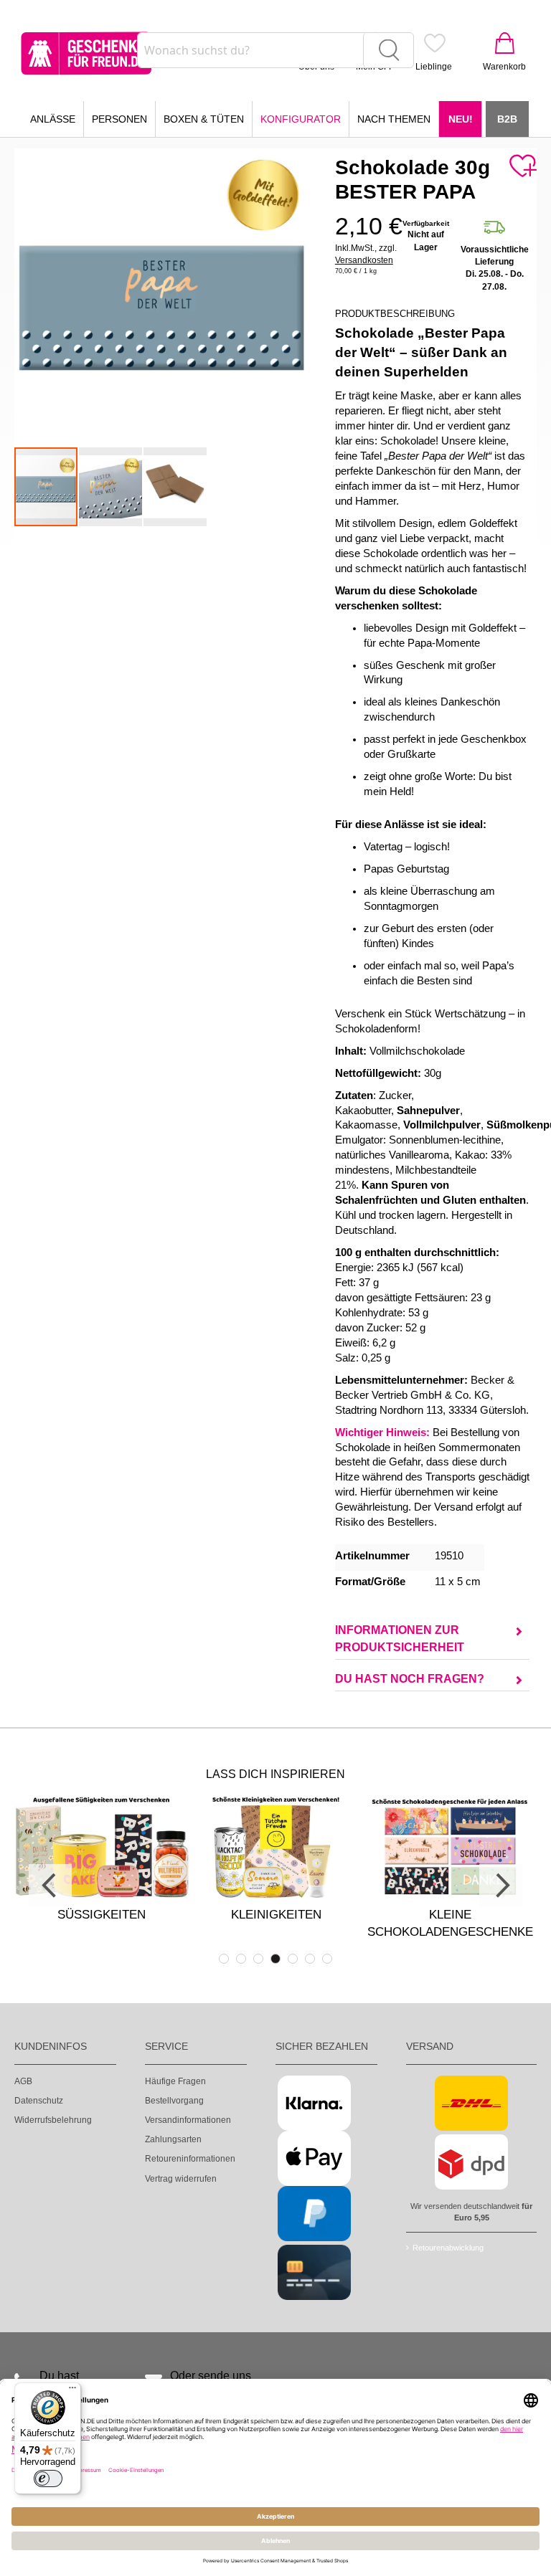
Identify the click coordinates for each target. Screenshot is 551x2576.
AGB (23, 2081)
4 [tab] (275, 1959)
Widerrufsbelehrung (53, 2120)
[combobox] (275, 50)
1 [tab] (224, 1959)
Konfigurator (301, 119)
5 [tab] (293, 1959)
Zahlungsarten (173, 2139)
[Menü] (72, 2391)
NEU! (461, 119)
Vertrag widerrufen (181, 2179)
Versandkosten (364, 260)
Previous (50, 1886)
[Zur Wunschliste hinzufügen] (522, 166)
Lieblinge (434, 67)
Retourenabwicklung (448, 2248)
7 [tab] (327, 1959)
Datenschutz (39, 2101)
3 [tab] (258, 1959)
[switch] (48, 2478)
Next (501, 1886)
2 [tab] (241, 1959)
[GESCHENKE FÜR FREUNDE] (86, 53)
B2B (507, 119)
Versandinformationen (188, 2120)
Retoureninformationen (190, 2159)
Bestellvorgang (174, 2101)
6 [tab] (310, 1959)
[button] (111, 487)
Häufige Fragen (175, 2081)
